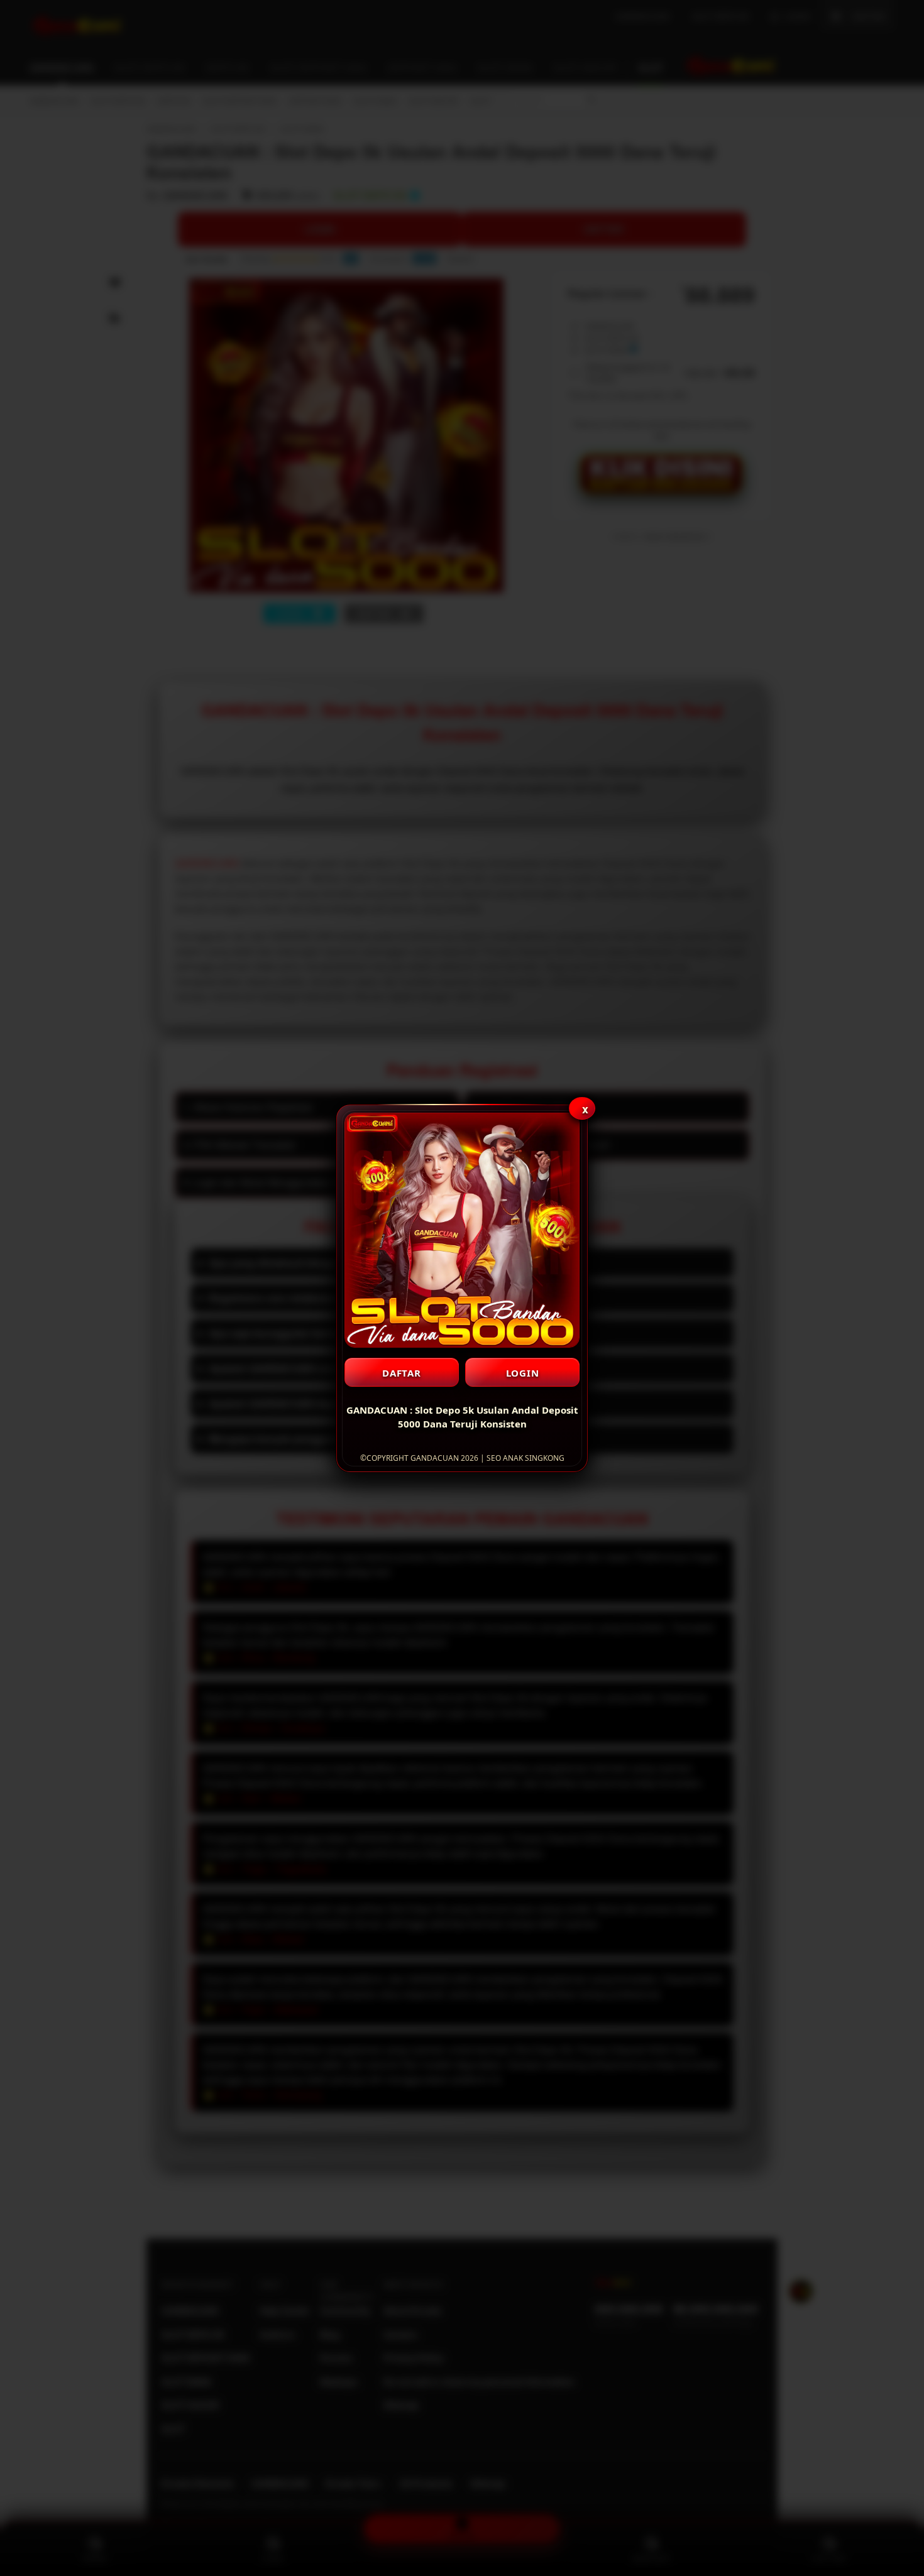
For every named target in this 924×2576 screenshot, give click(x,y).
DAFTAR (402, 1373)
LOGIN (523, 1373)
